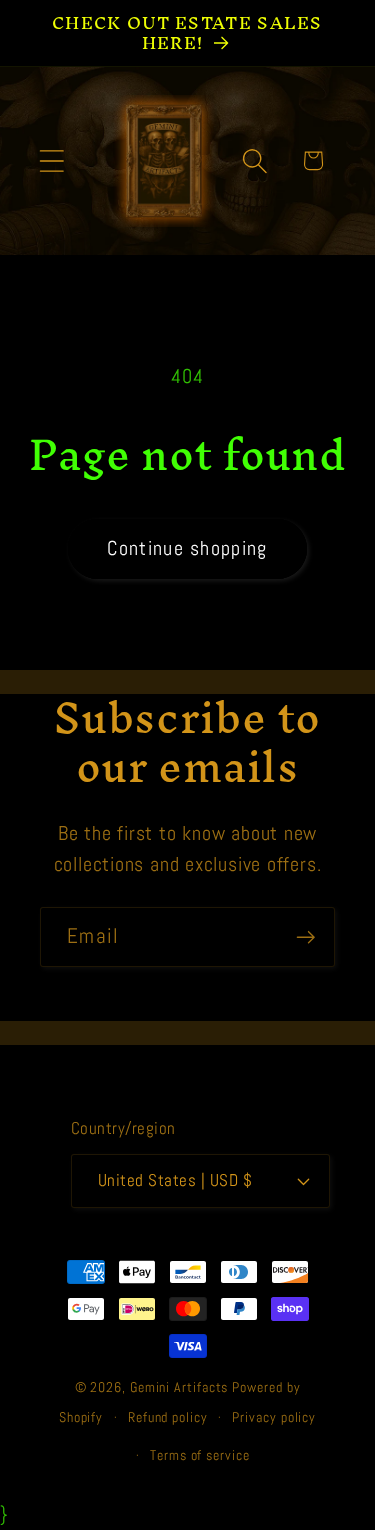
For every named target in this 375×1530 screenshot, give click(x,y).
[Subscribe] (305, 937)
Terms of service (200, 1455)
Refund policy (168, 1417)
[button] (51, 160)
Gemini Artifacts (179, 1387)
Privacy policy (274, 1417)
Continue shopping (187, 548)
